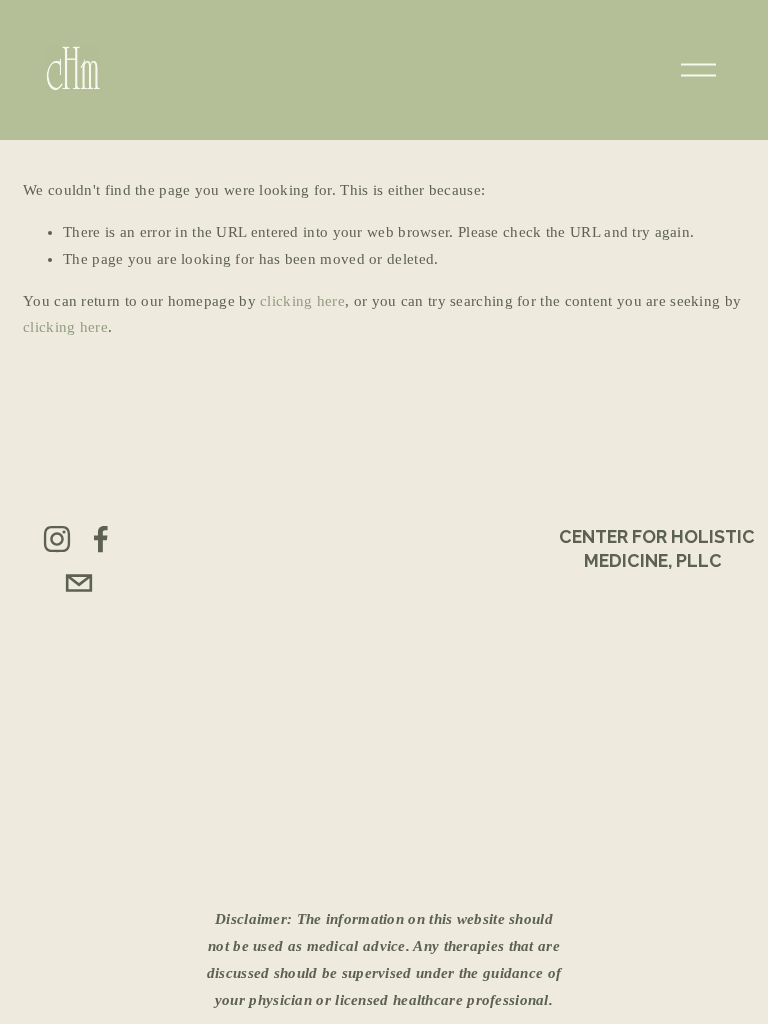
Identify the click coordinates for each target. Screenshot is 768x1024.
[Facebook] (101, 539)
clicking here (302, 301)
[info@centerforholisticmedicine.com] (79, 583)
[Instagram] (57, 539)
